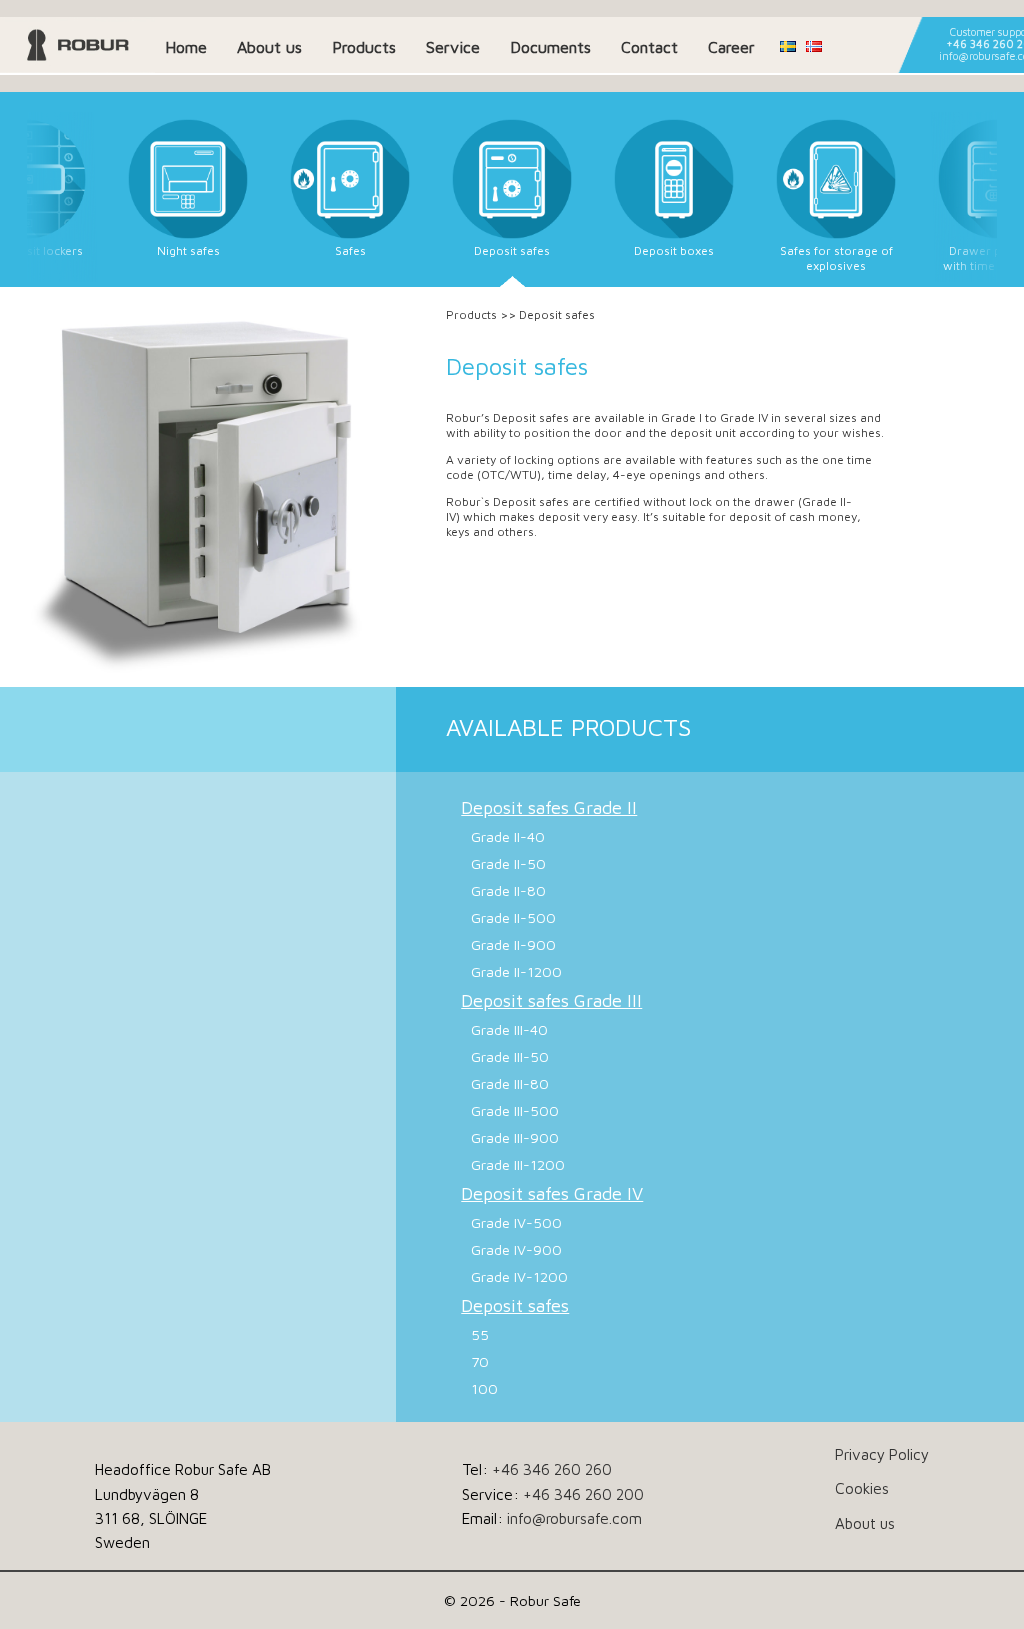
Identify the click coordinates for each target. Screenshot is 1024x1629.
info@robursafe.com (574, 1518)
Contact (649, 47)
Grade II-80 (508, 890)
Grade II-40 (508, 836)
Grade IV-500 (516, 1222)
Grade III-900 (515, 1137)
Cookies (862, 1488)
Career (731, 47)
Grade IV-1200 (519, 1276)
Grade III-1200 (518, 1164)
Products (364, 47)
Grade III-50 (510, 1056)
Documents (550, 47)
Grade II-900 (513, 944)
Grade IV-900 (516, 1249)
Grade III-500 (515, 1110)
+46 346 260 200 (583, 1494)
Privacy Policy (882, 1454)
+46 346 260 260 (552, 1469)
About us (269, 47)
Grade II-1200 (516, 971)
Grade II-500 (513, 917)
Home (186, 47)
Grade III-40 (509, 1029)
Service (453, 47)
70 (480, 1361)
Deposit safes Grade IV (552, 1193)
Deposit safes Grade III (551, 1000)
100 (484, 1388)
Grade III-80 (510, 1083)
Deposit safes (515, 1305)
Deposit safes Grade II (549, 807)
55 (480, 1334)
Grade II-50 (508, 863)
